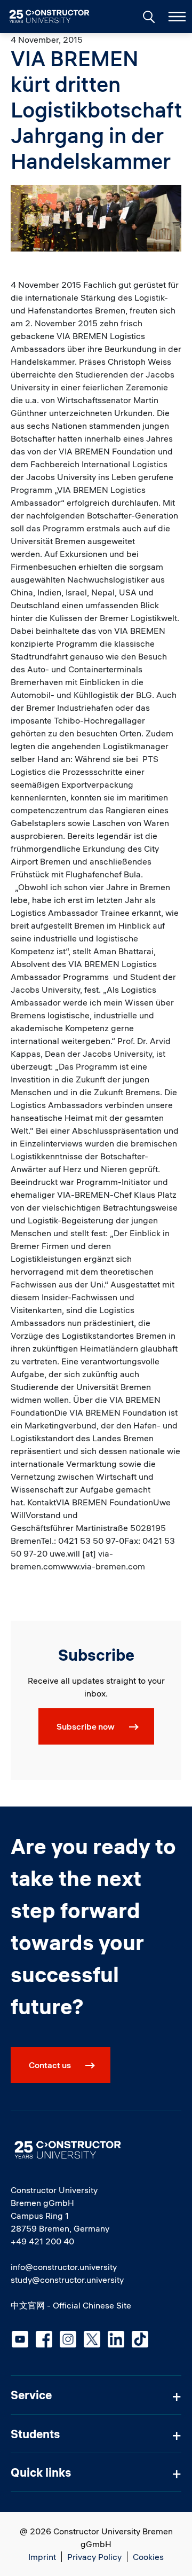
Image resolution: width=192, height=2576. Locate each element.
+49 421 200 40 (42, 2241)
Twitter (92, 2339)
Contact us (50, 2065)
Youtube (20, 2339)
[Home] (56, 17)
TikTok (140, 2339)
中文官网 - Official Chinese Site (71, 2305)
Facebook (44, 2339)
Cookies (148, 2557)
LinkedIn (116, 2339)
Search (148, 15)
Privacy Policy (94, 2557)
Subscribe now (86, 1726)
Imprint (42, 2557)
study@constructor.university (67, 2280)
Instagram (68, 2339)
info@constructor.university (64, 2267)
